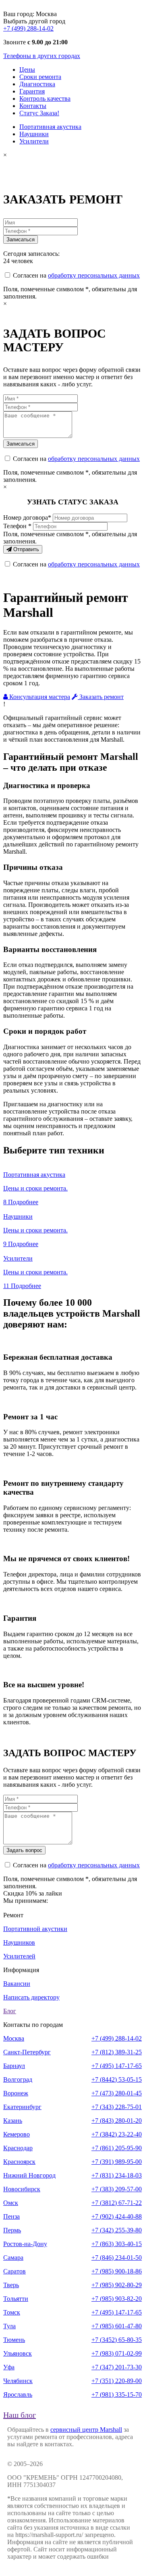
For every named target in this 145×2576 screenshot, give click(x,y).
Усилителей (19, 1956)
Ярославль (18, 2395)
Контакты (33, 106)
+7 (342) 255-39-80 (117, 2230)
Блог (10, 2011)
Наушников (19, 1942)
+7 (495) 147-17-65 (117, 2066)
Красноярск (19, 2162)
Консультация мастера (39, 697)
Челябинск (18, 2381)
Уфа (9, 2367)
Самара (13, 2258)
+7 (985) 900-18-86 (117, 2271)
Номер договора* (27, 517)
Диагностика (37, 84)
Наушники (34, 134)
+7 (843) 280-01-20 (117, 2121)
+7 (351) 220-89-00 (117, 2381)
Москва (14, 2038)
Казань (13, 2121)
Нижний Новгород (29, 2175)
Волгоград (18, 2079)
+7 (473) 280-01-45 (117, 2093)
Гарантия (32, 91)
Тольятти (16, 2299)
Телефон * (17, 526)
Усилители (34, 141)
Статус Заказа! (39, 113)
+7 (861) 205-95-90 (117, 2148)
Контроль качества (45, 99)
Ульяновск (18, 2353)
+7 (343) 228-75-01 (117, 2107)
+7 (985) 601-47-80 (117, 2326)
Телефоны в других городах (42, 56)
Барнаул (14, 2066)
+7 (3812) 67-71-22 (117, 2203)
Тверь (11, 2285)
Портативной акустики (35, 1929)
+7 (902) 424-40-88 (117, 2216)
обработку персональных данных (94, 275)
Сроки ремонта (40, 77)
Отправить (25, 549)
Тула (9, 2326)
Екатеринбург (22, 2107)
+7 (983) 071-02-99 (117, 2353)
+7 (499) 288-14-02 (28, 28)
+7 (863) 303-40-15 (117, 2244)
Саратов (14, 2271)
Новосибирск (22, 2189)
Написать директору (31, 1997)
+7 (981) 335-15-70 (117, 2395)
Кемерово (17, 2134)
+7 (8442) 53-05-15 (117, 2079)
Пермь (12, 2230)
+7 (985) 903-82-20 (117, 2299)
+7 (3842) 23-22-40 (117, 2134)
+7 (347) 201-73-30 (117, 2367)
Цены (27, 69)
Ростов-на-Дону (25, 2244)
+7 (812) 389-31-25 (117, 2052)
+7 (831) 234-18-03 (117, 2175)
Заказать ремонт (101, 697)
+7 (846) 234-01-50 (117, 2258)
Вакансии (17, 1984)
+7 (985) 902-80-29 (117, 2285)
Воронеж (16, 2093)
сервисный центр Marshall (86, 2430)
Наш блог (20, 2415)
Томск (12, 2312)
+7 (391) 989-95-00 (117, 2162)
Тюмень (14, 2340)
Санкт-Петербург (27, 2052)
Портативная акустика (50, 127)
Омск (11, 2203)
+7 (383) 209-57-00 (117, 2189)
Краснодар (18, 2148)
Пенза (11, 2216)
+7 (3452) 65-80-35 (117, 2340)
